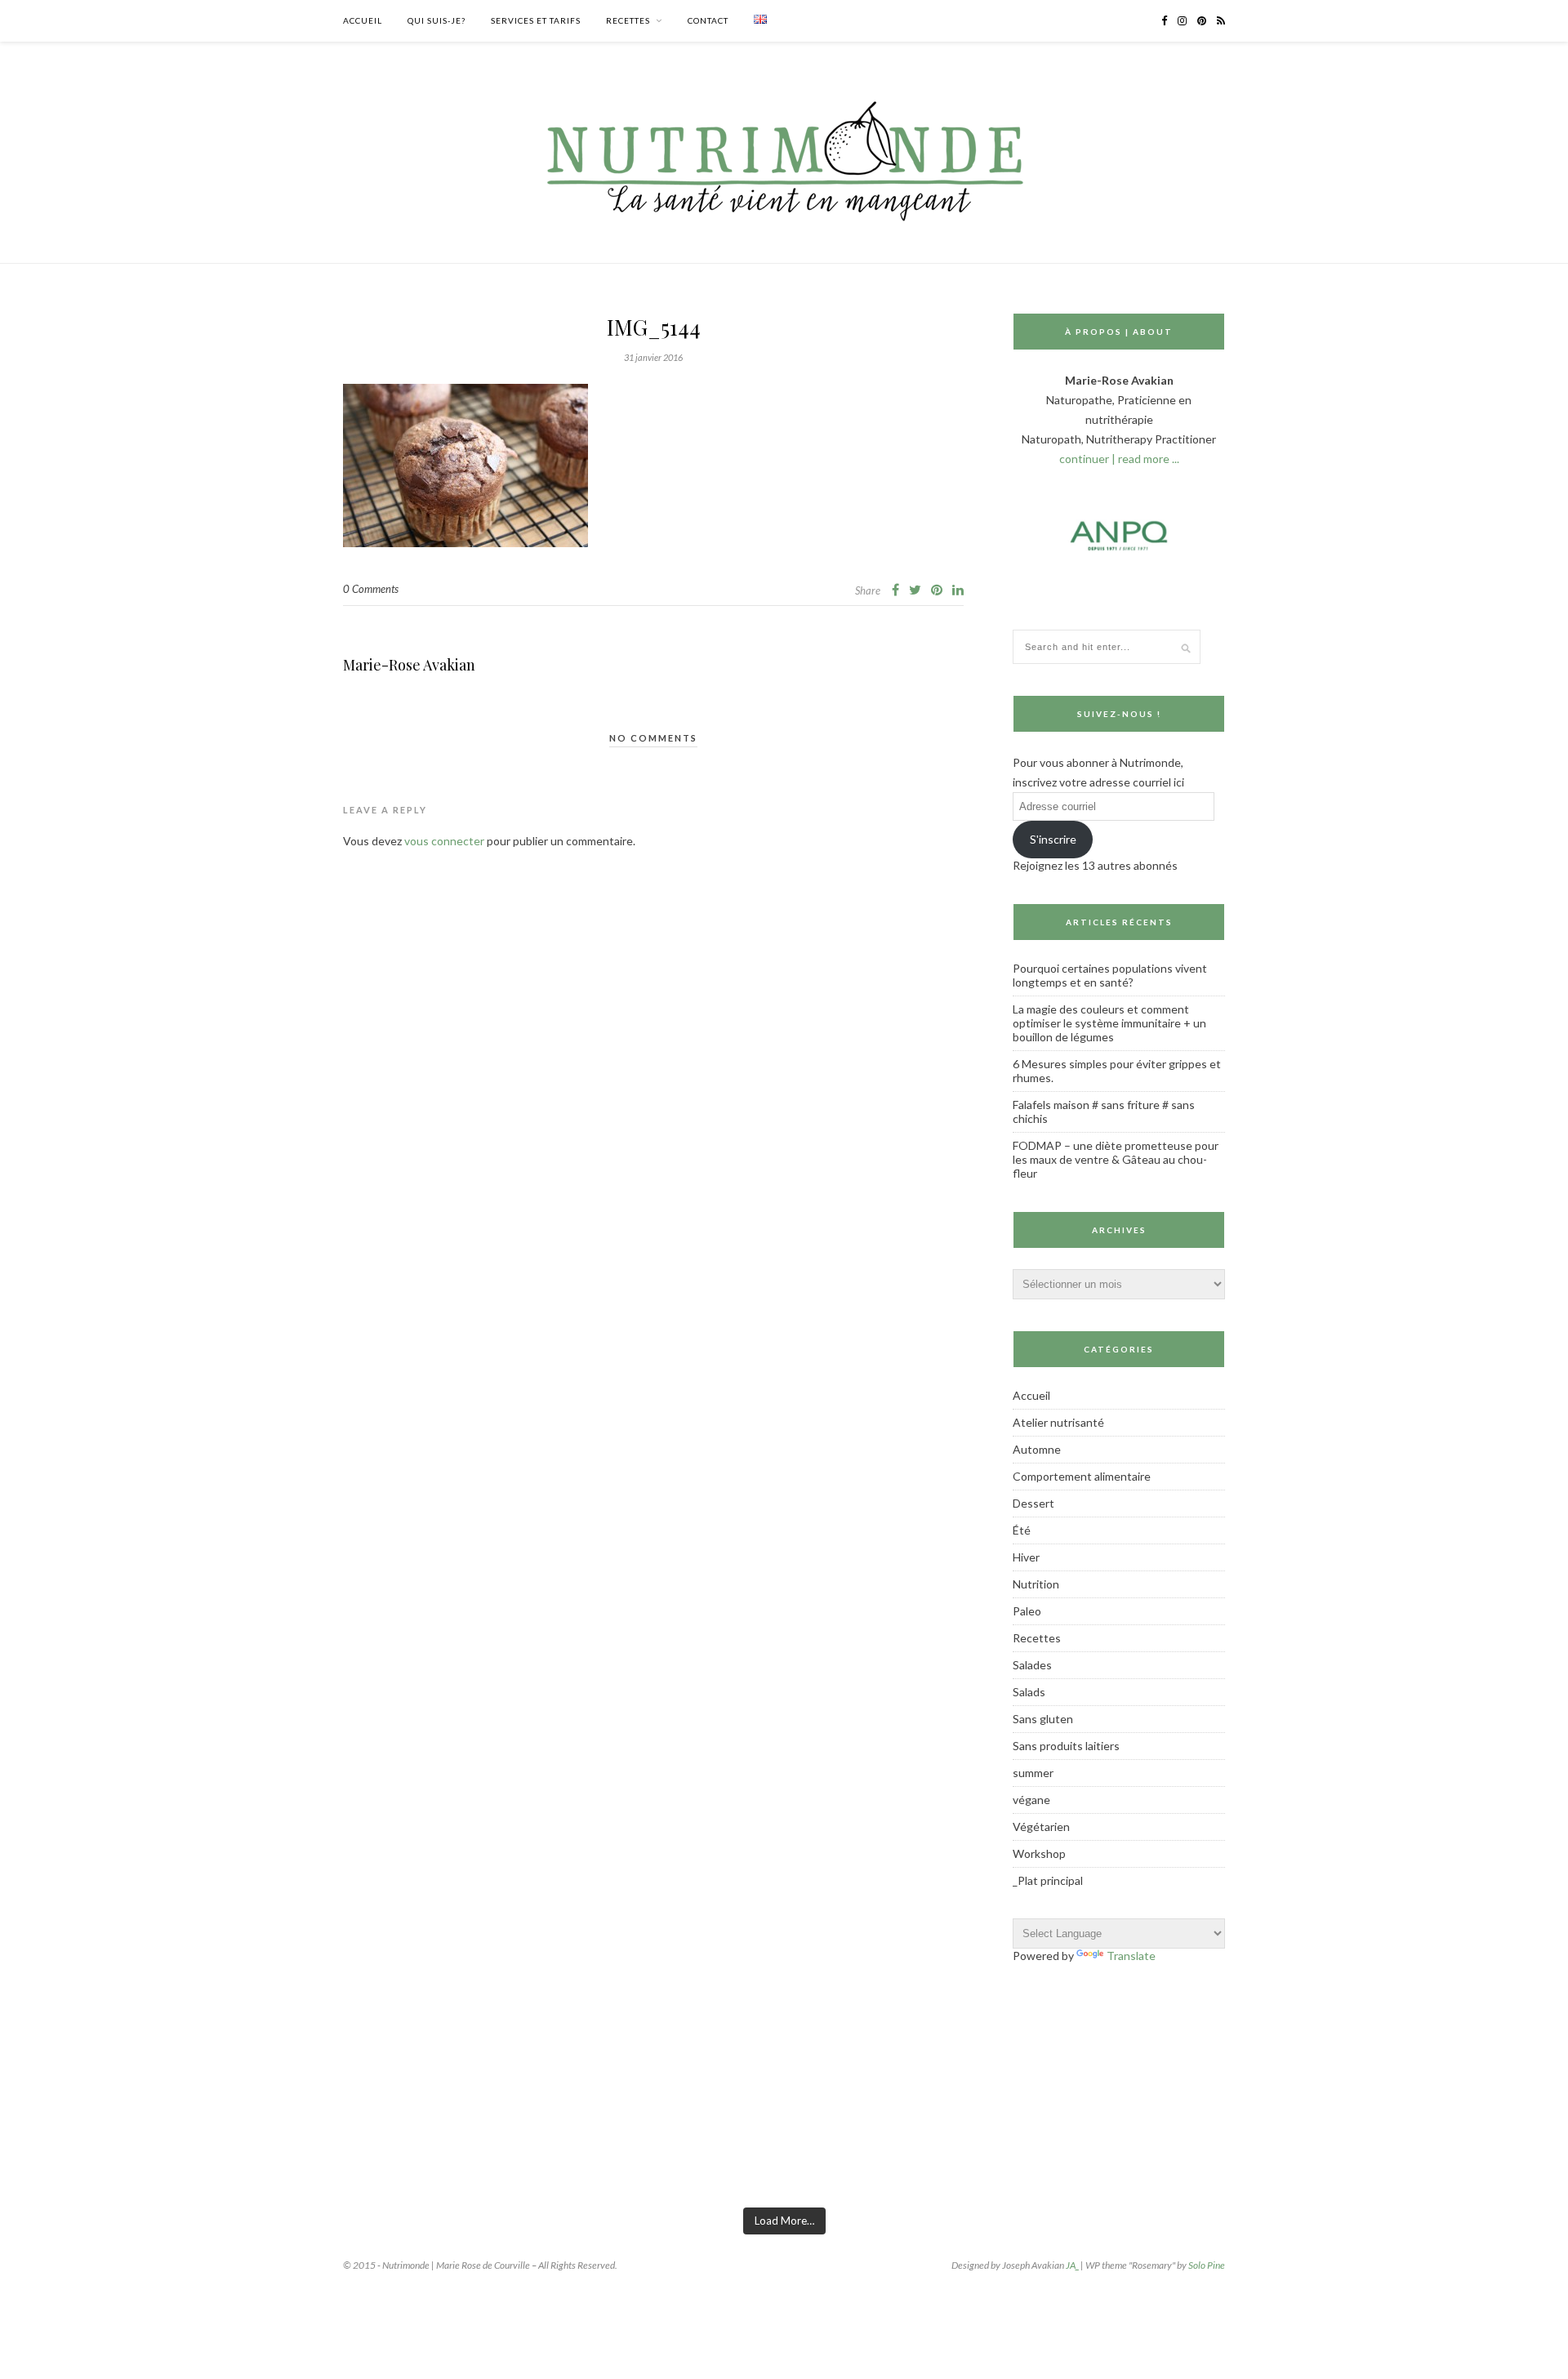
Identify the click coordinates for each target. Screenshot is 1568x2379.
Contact (708, 20)
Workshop (1039, 1853)
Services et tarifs (536, 20)
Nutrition (1036, 1584)
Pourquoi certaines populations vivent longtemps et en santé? (1110, 975)
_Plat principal (1048, 1880)
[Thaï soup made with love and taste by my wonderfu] (1130, 2148)
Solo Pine (1207, 2265)
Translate (1131, 1956)
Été (1022, 1530)
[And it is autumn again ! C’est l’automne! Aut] (264, 2148)
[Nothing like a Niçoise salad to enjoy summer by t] (957, 2148)
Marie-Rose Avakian (409, 665)
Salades (1032, 1665)
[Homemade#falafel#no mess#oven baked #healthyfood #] (1477, 2148)
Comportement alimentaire (1082, 1476)
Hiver (1026, 1557)
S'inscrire (1053, 839)
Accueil (363, 20)
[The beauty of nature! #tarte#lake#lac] (1303, 2148)
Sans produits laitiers (1066, 1746)
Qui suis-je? (437, 20)
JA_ (1072, 2265)
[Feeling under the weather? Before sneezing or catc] (784, 2148)
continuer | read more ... (1119, 459)
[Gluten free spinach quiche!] (91, 2148)
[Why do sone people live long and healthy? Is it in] (437, 2148)
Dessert (1033, 1503)
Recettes (628, 20)
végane (1031, 1800)
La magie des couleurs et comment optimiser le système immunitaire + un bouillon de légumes (1109, 1023)
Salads (1029, 1692)
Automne (1037, 1449)
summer (1033, 1773)
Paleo (1027, 1611)
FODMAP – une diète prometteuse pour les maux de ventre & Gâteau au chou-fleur (1116, 1159)
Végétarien (1041, 1827)
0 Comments (371, 589)
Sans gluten (1043, 1719)
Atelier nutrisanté (1058, 1422)
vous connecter (444, 841)
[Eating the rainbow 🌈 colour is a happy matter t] (611, 2148)
